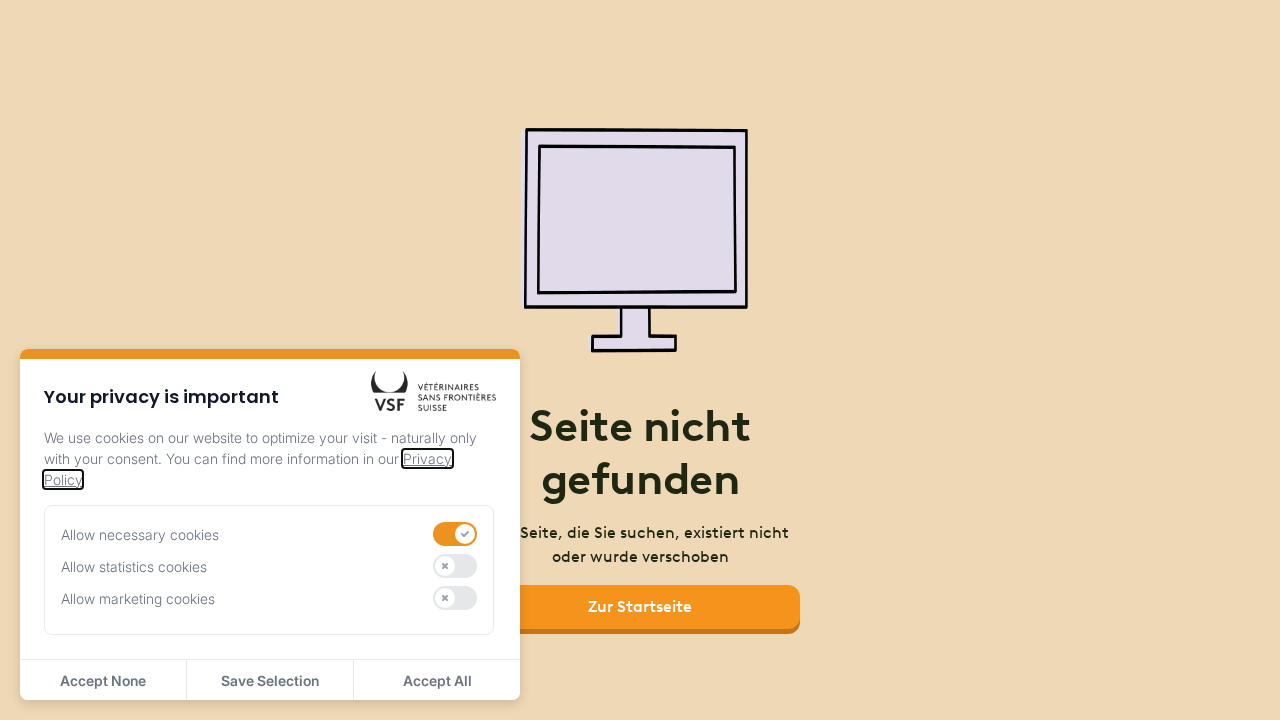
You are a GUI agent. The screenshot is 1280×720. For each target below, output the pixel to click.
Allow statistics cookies (134, 566)
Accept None (103, 680)
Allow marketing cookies (138, 598)
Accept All (437, 680)
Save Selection (270, 680)
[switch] (455, 534)
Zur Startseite (640, 606)
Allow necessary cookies (140, 534)
